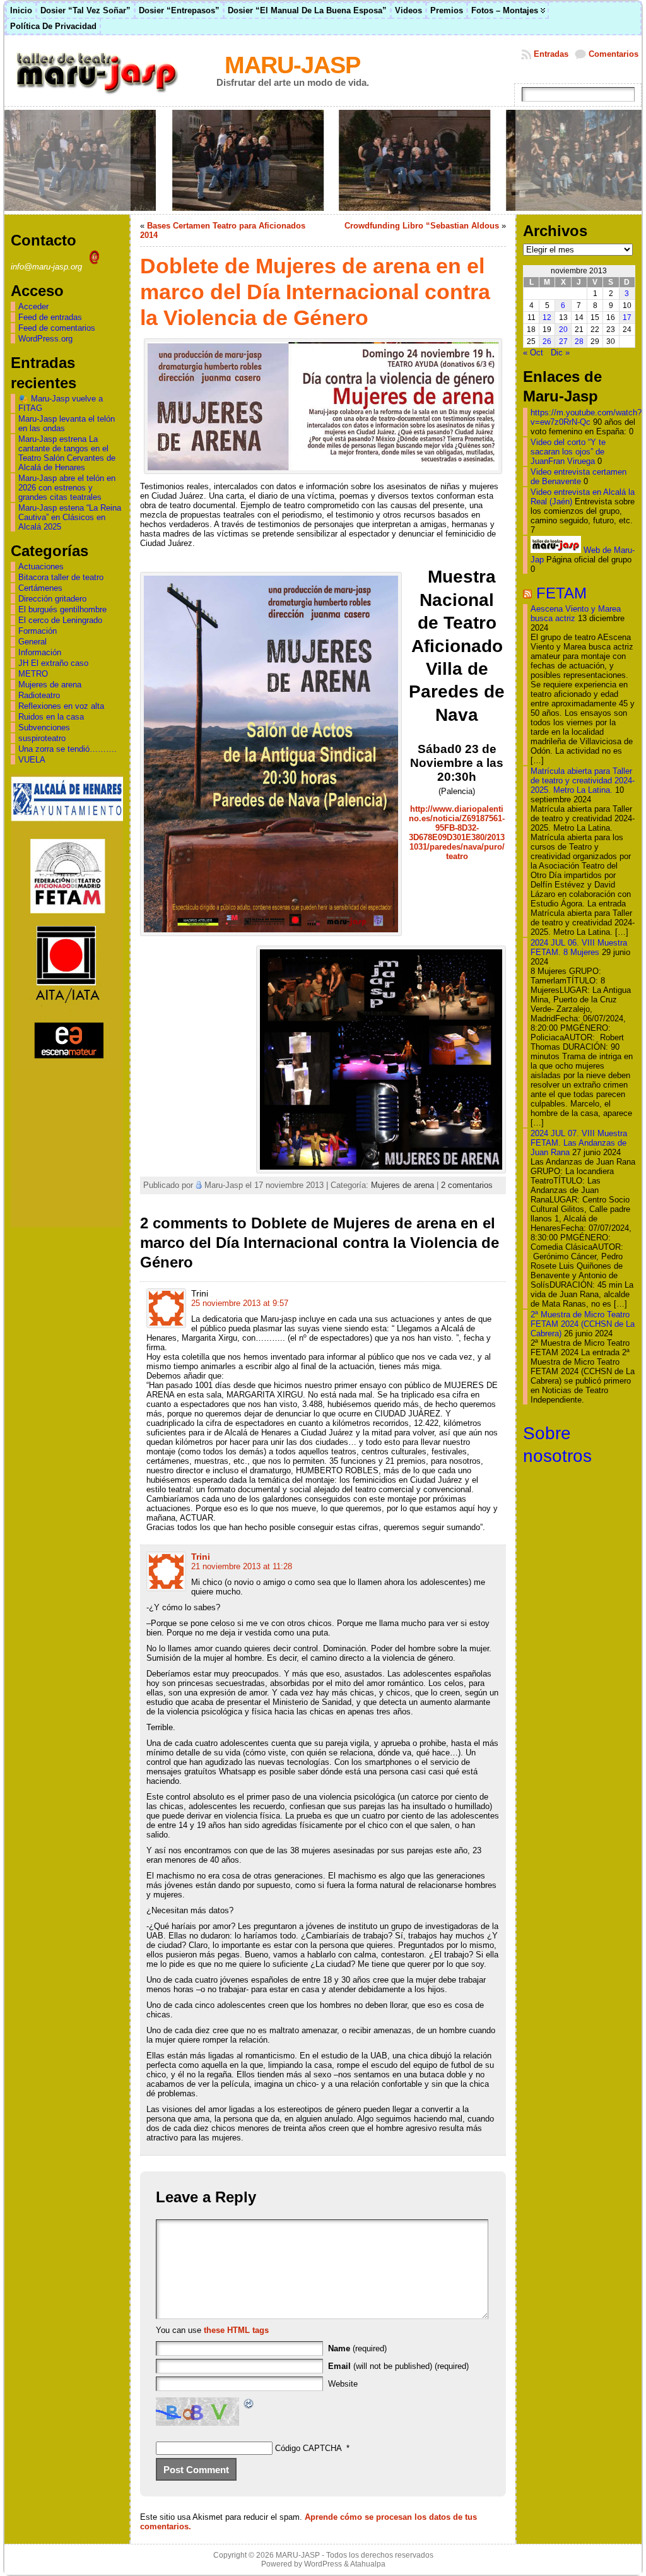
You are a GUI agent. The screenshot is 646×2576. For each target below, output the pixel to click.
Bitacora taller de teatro (61, 577)
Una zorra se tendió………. (68, 749)
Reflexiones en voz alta (61, 706)
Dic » (560, 353)
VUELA (32, 760)
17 (627, 318)
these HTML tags (236, 2330)
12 (547, 318)
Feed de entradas (50, 317)
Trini (201, 1557)
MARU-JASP (292, 65)
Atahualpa (368, 2564)
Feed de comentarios (57, 328)
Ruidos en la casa (51, 717)
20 (563, 329)
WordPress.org (45, 339)
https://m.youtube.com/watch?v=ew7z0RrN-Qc (586, 417)
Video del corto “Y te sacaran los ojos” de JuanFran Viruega (568, 452)
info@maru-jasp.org (48, 267)
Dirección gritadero (52, 599)
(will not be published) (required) (398, 2366)
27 (563, 341)
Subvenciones (44, 727)
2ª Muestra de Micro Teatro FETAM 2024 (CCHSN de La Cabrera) (583, 1324)
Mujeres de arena (50, 685)
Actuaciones (41, 567)
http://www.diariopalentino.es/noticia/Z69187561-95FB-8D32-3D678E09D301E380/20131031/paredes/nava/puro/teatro (457, 833)
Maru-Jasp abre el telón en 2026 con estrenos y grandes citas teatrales (67, 488)
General (32, 642)
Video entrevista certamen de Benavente (578, 477)
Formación (38, 631)
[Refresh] (249, 2405)
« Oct (533, 353)
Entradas (551, 54)
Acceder (33, 306)
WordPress (323, 2564)
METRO (33, 674)
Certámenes (40, 588)
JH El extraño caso (53, 663)
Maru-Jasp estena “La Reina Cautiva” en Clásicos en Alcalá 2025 (70, 517)
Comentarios (614, 54)
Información (40, 652)
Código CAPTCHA (308, 2448)
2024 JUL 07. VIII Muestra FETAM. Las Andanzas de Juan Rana (579, 1143)
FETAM (561, 593)
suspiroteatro (42, 738)
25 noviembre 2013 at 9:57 (240, 1303)
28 (579, 341)
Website (343, 2384)
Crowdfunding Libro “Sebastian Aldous (422, 226)
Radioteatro (39, 695)
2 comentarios (467, 1185)
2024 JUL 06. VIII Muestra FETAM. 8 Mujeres (579, 947)
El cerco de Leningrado (60, 620)
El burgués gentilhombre (62, 609)
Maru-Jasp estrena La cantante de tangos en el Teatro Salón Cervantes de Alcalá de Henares (67, 453)
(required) (357, 2348)
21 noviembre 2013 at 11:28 (242, 1566)
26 (547, 341)
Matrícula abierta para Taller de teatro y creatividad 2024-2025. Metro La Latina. (583, 781)
